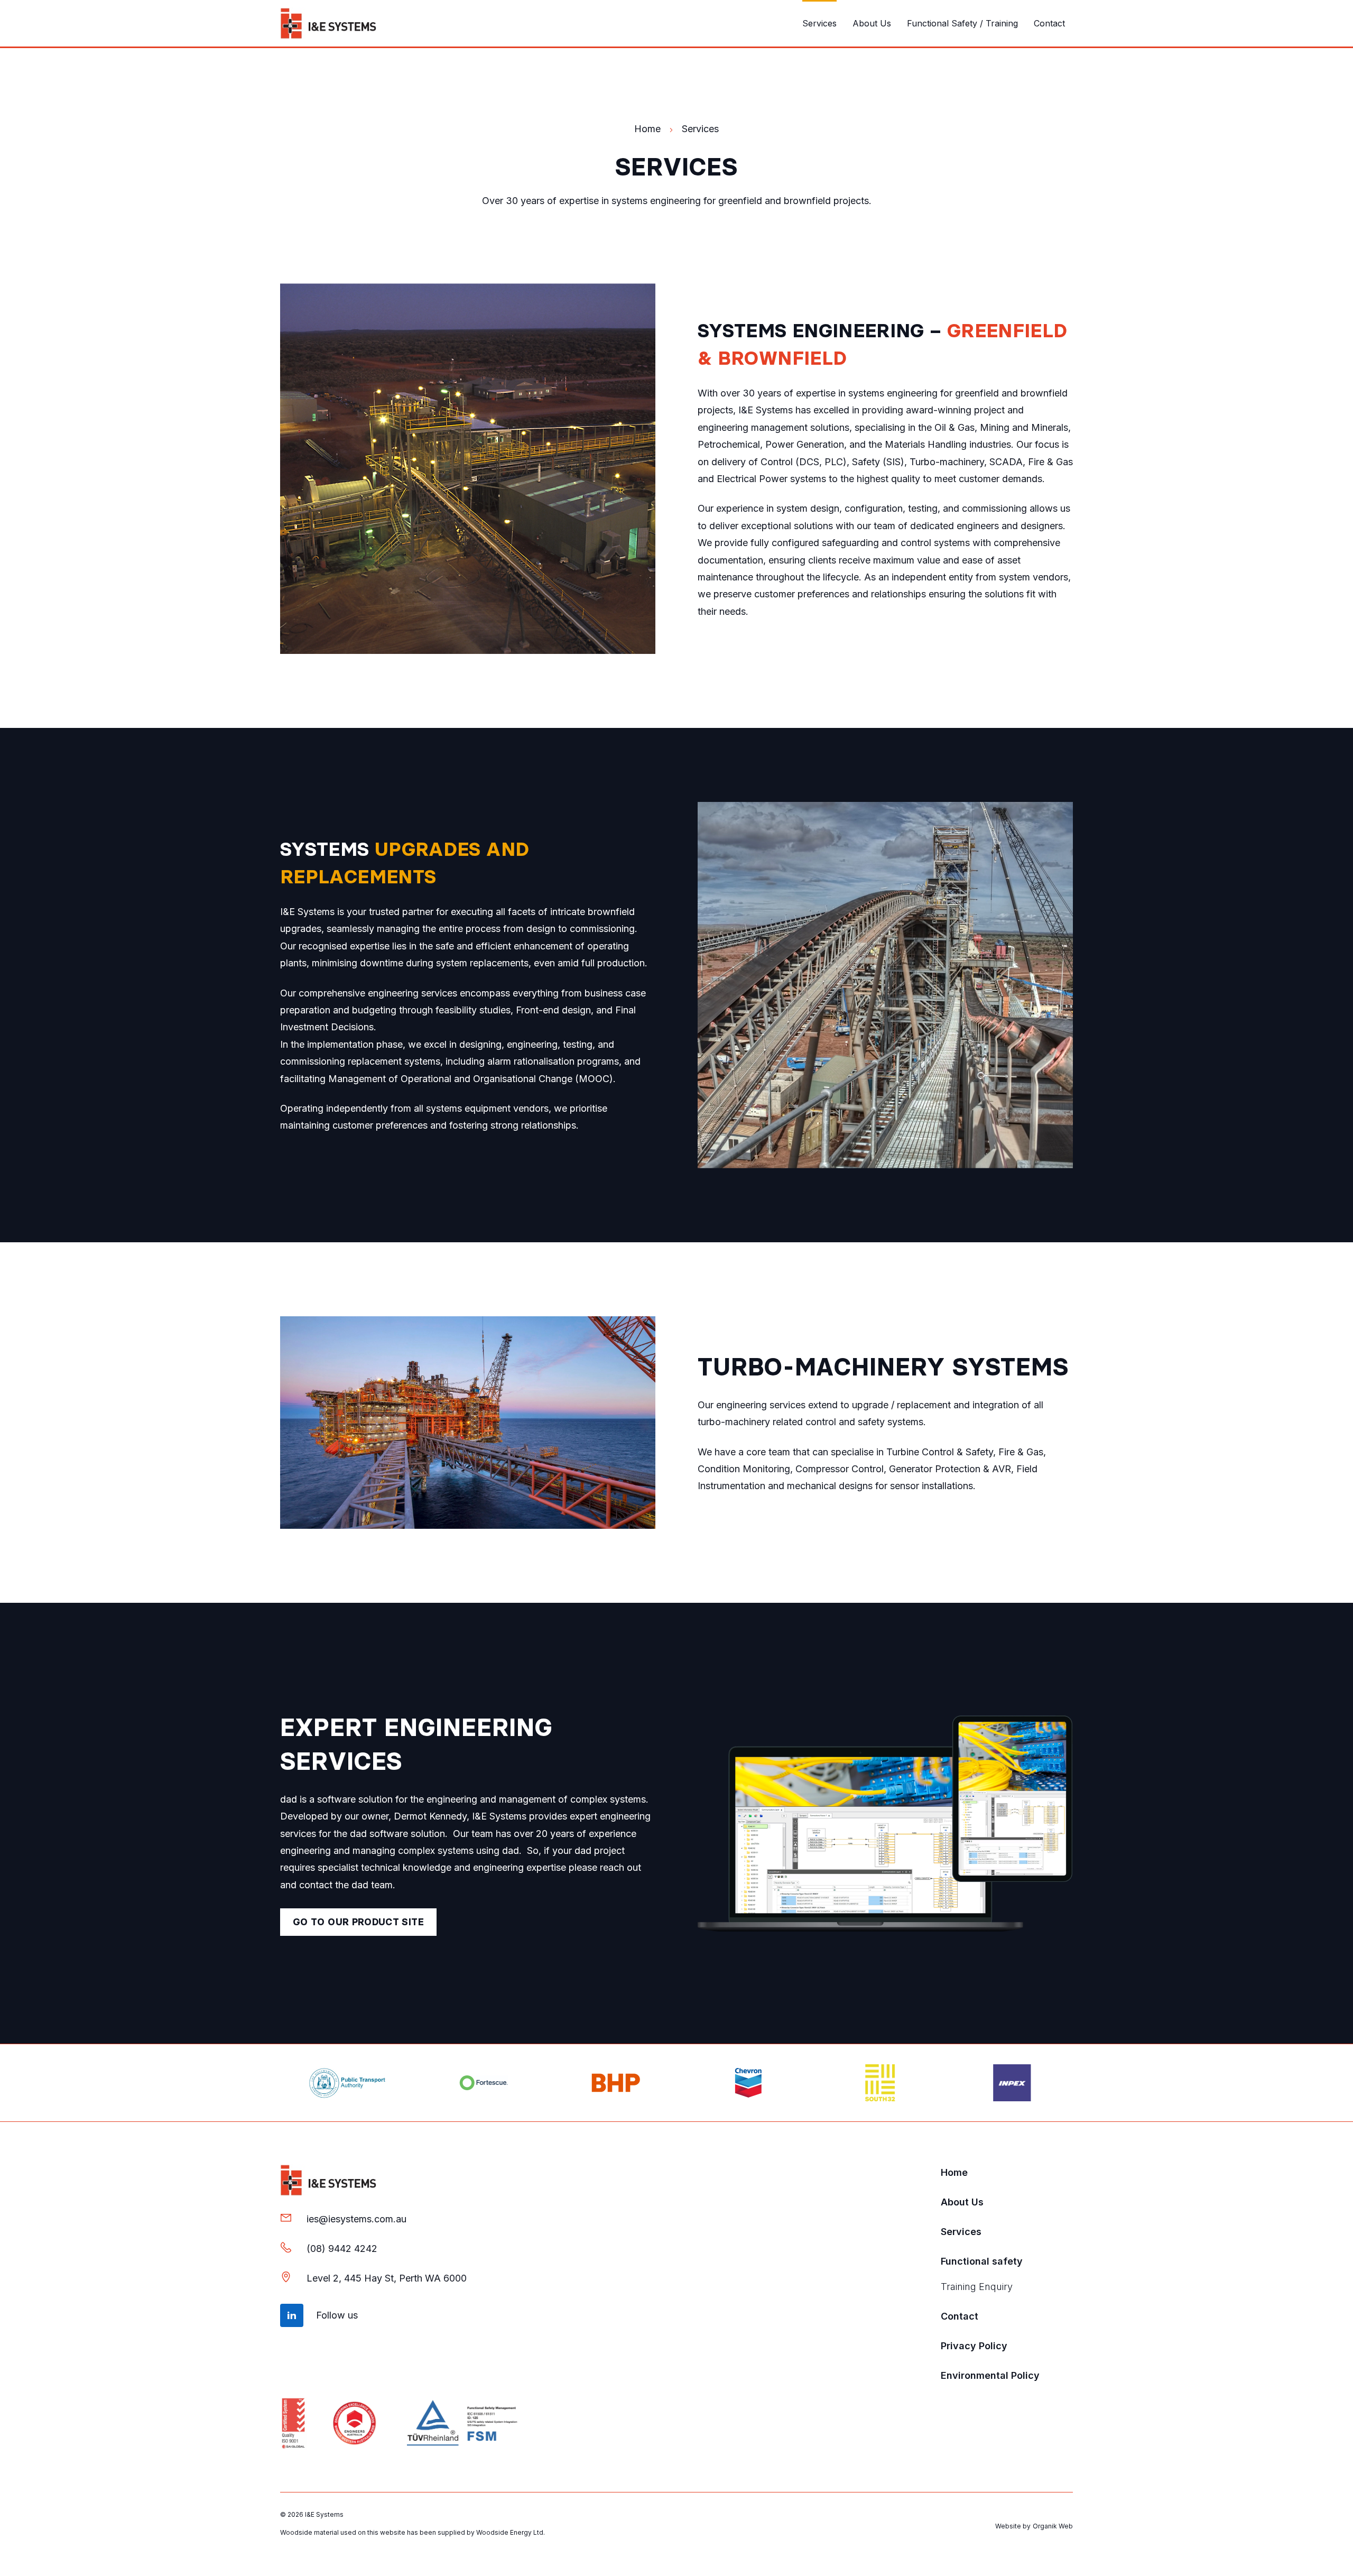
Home (954, 2172)
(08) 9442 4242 (342, 2249)
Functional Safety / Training (962, 23)
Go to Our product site (358, 1922)
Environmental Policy (990, 2375)
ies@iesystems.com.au (356, 2219)
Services (819, 23)
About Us (872, 23)
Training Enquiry (977, 2287)
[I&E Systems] (328, 23)
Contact (1049, 23)
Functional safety (982, 2261)
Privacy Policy (974, 2346)
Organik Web (1053, 2526)
